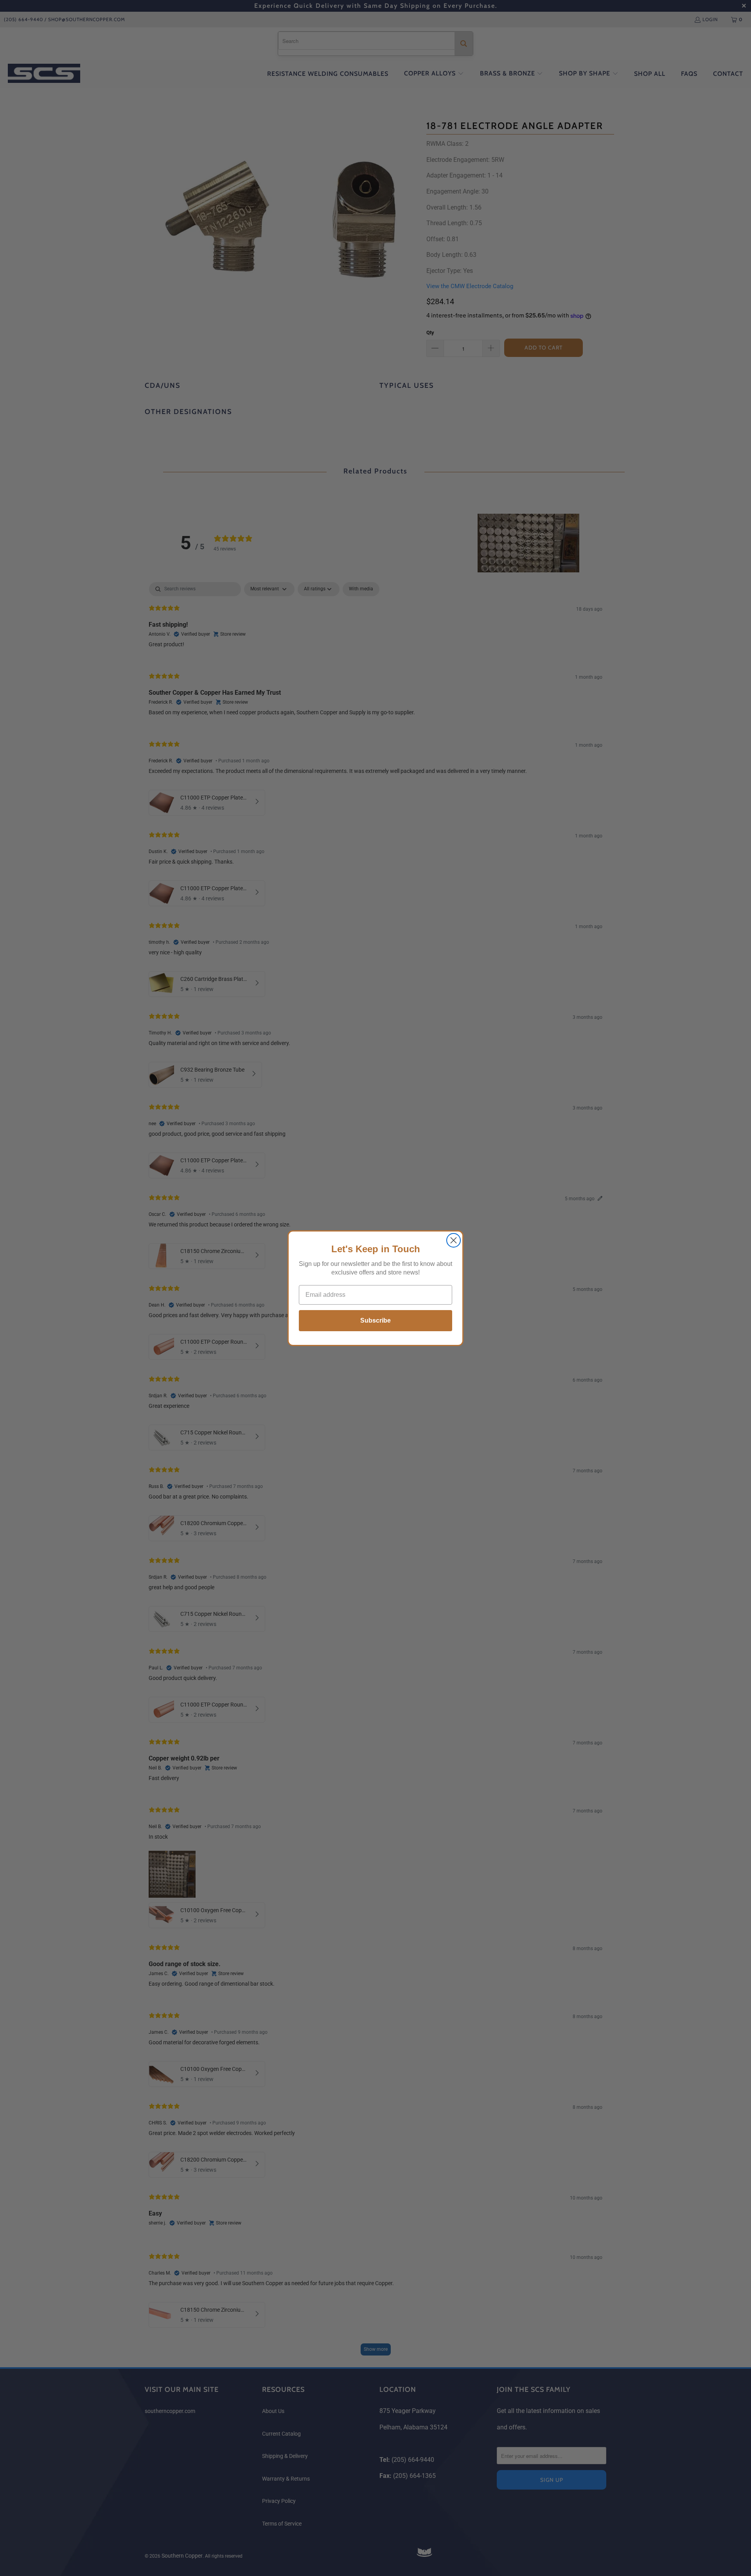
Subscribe (375, 1320)
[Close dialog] (454, 1240)
